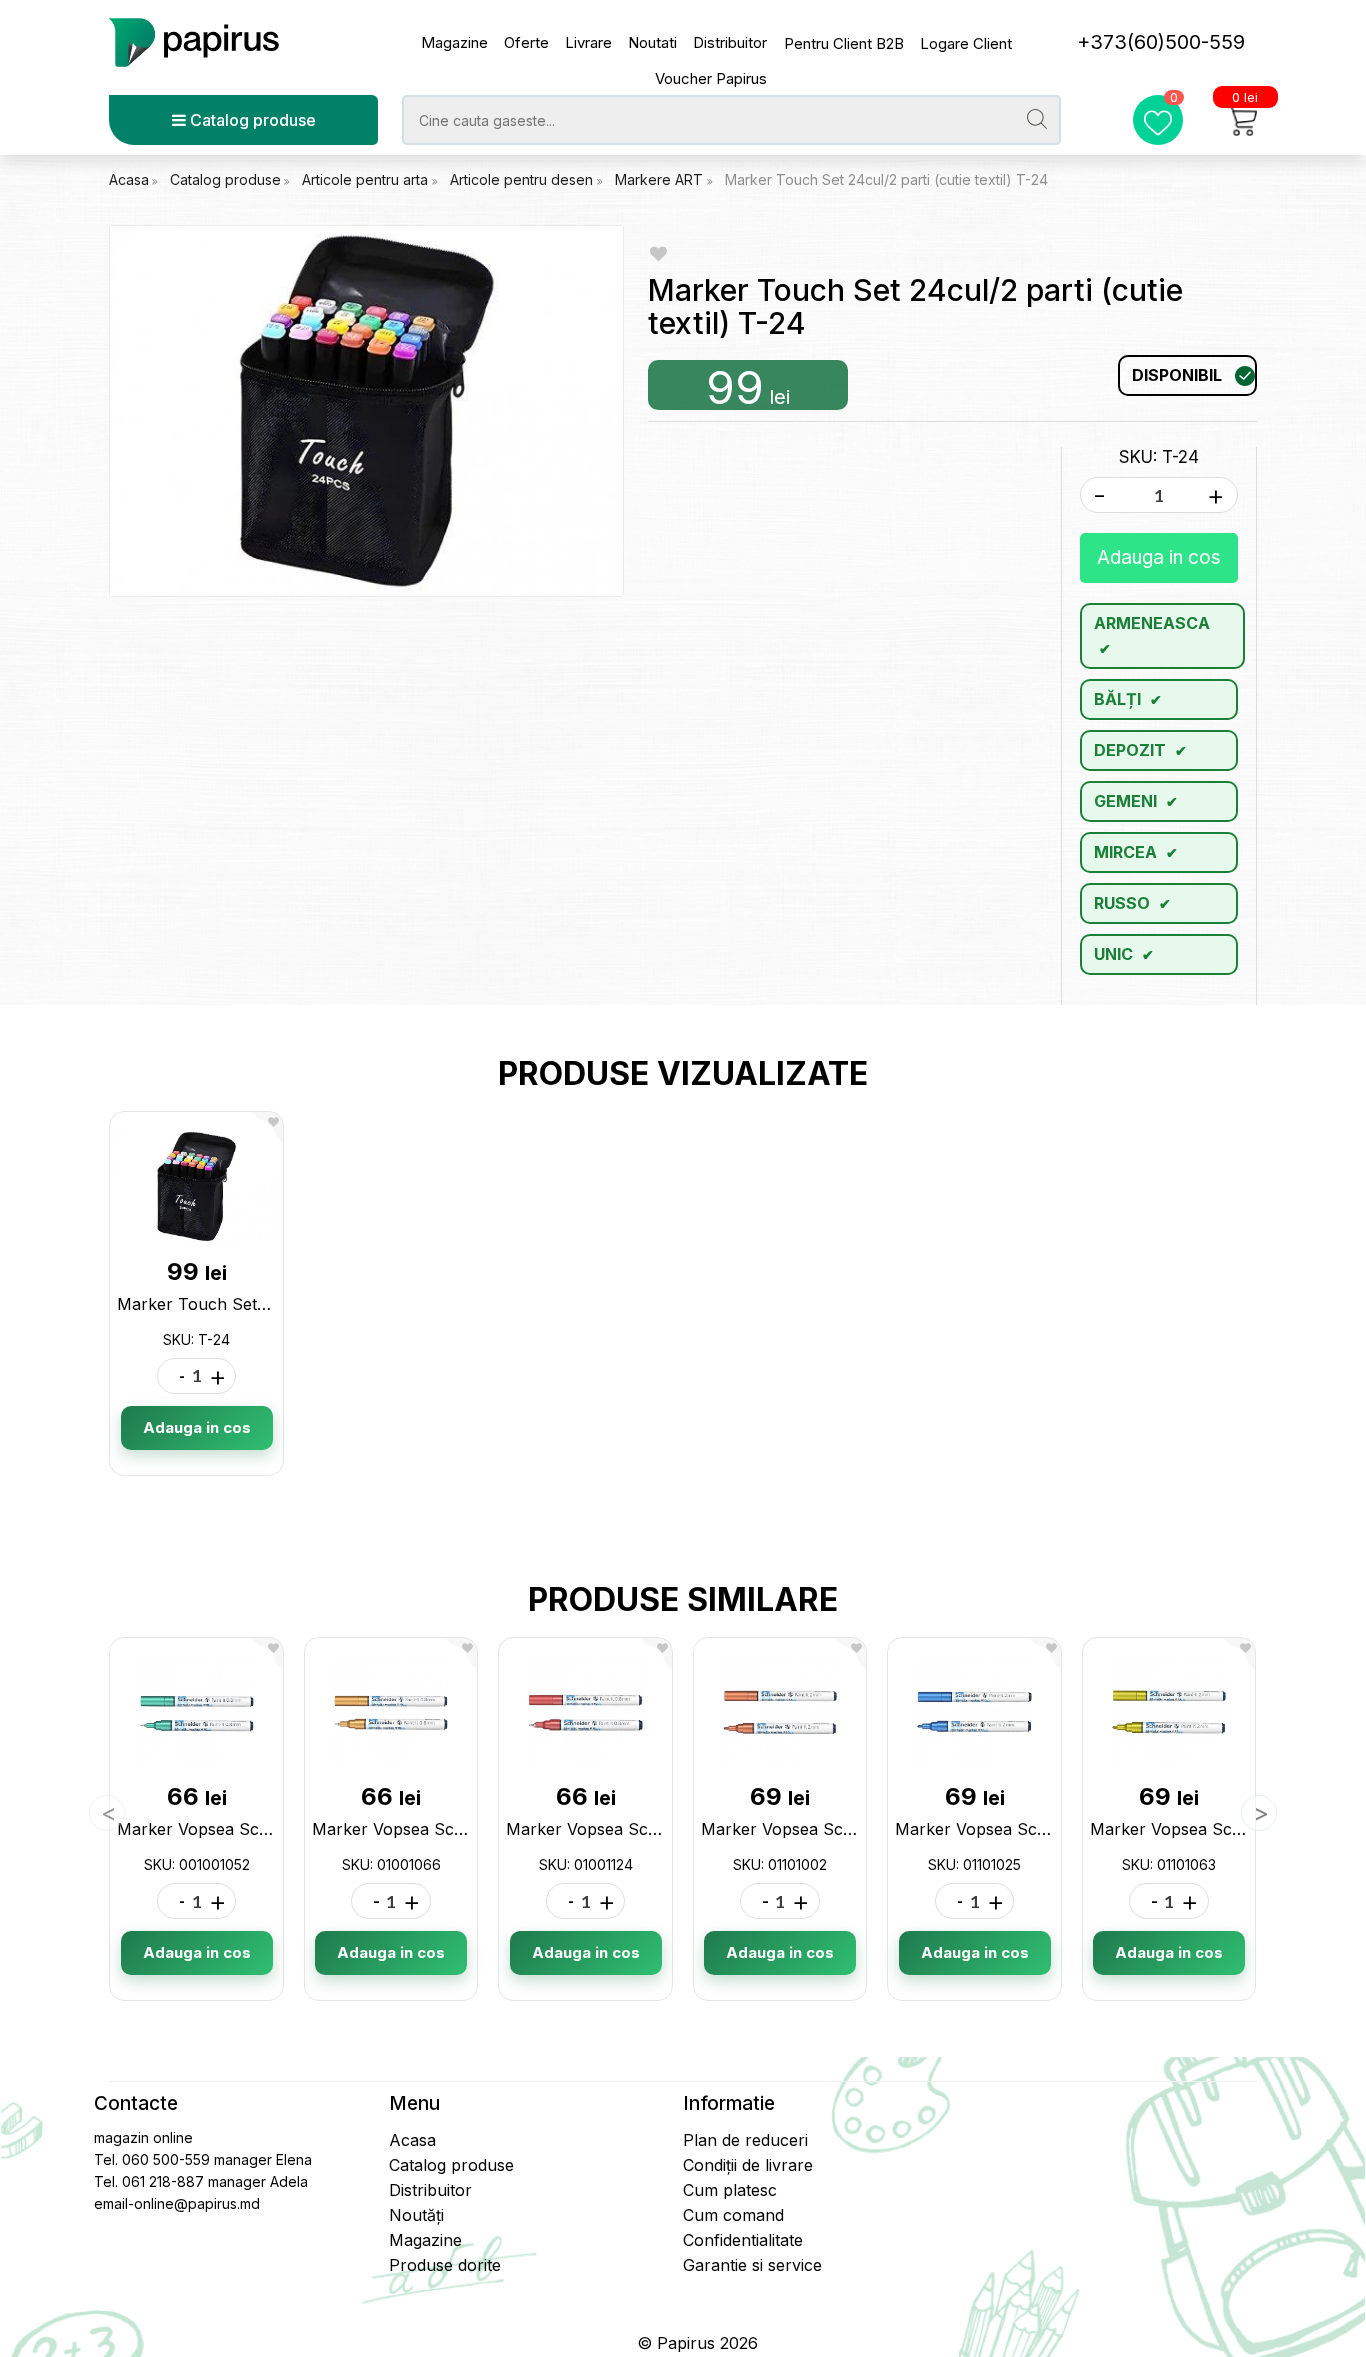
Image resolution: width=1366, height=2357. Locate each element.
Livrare (588, 42)
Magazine (454, 42)
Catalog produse (251, 120)
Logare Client (966, 43)
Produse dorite (445, 2265)
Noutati (652, 42)
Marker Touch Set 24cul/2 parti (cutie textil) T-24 (886, 179)
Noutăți (416, 2215)
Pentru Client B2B (844, 43)
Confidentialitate (743, 2240)
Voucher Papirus (711, 78)
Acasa (129, 179)
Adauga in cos (1159, 557)
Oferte (526, 42)
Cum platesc (730, 2190)
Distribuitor (730, 42)
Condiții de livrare (748, 2165)
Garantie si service (752, 2265)
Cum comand (733, 2215)
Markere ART (661, 179)
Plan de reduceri (745, 2140)
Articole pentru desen (523, 179)
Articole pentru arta (367, 179)
